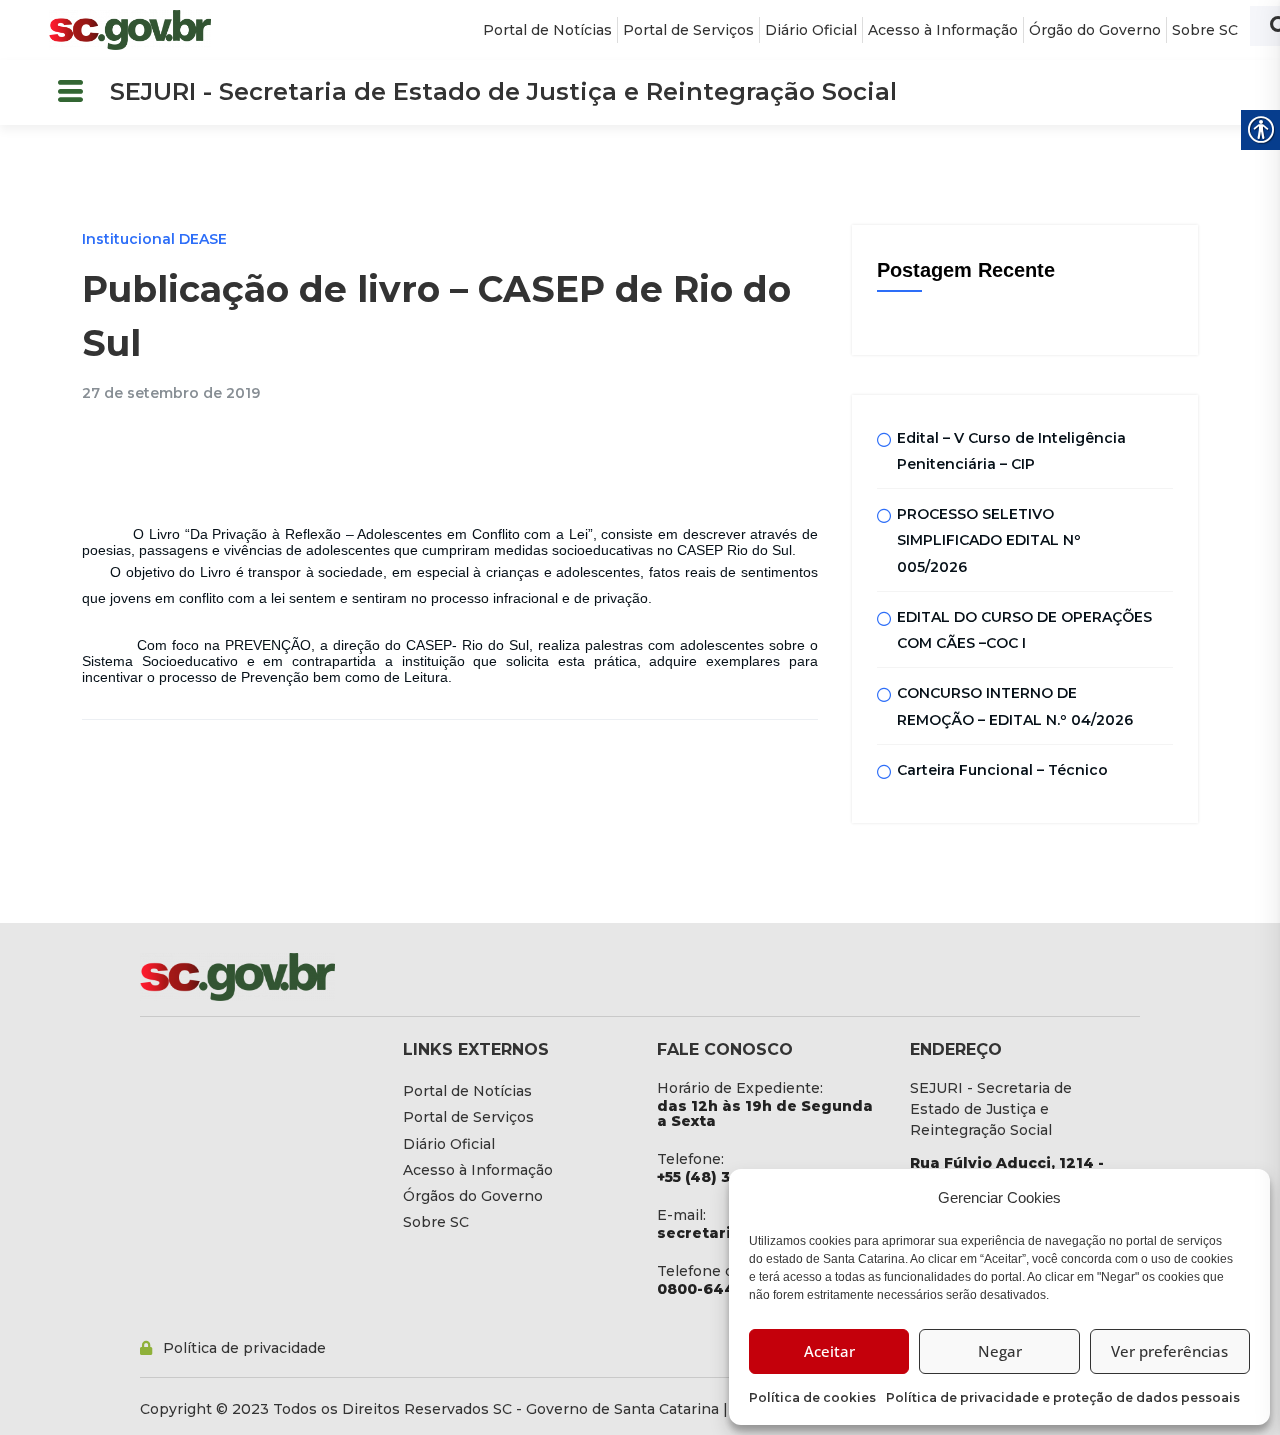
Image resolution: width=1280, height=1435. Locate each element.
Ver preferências (1169, 1351)
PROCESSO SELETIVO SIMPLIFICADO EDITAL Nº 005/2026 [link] (989, 540)
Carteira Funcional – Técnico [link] (1002, 770)
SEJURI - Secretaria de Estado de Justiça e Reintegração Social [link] (503, 91)
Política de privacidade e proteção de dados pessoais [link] (1063, 1397)
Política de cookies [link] (812, 1397)
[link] (130, 30)
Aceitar (829, 1351)
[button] (70, 92)
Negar (1000, 1351)
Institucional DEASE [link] (154, 239)
